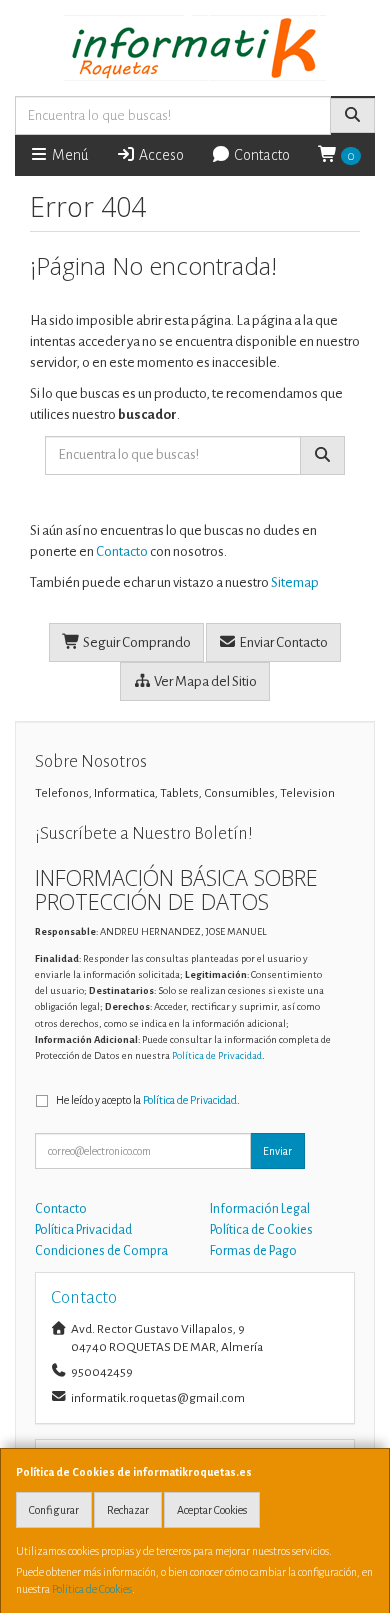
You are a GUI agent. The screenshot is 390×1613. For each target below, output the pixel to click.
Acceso (160, 155)
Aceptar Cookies (212, 1510)
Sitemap (295, 582)
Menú (68, 155)
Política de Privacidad (217, 1055)
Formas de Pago (253, 1251)
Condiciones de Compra (101, 1251)
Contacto (260, 155)
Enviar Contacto (282, 642)
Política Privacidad (83, 1230)
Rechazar (128, 1510)
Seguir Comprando (136, 642)
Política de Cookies (92, 1589)
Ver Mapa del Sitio (204, 681)
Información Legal (260, 1209)
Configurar (54, 1510)
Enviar (277, 1151)
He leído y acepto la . (148, 1100)
